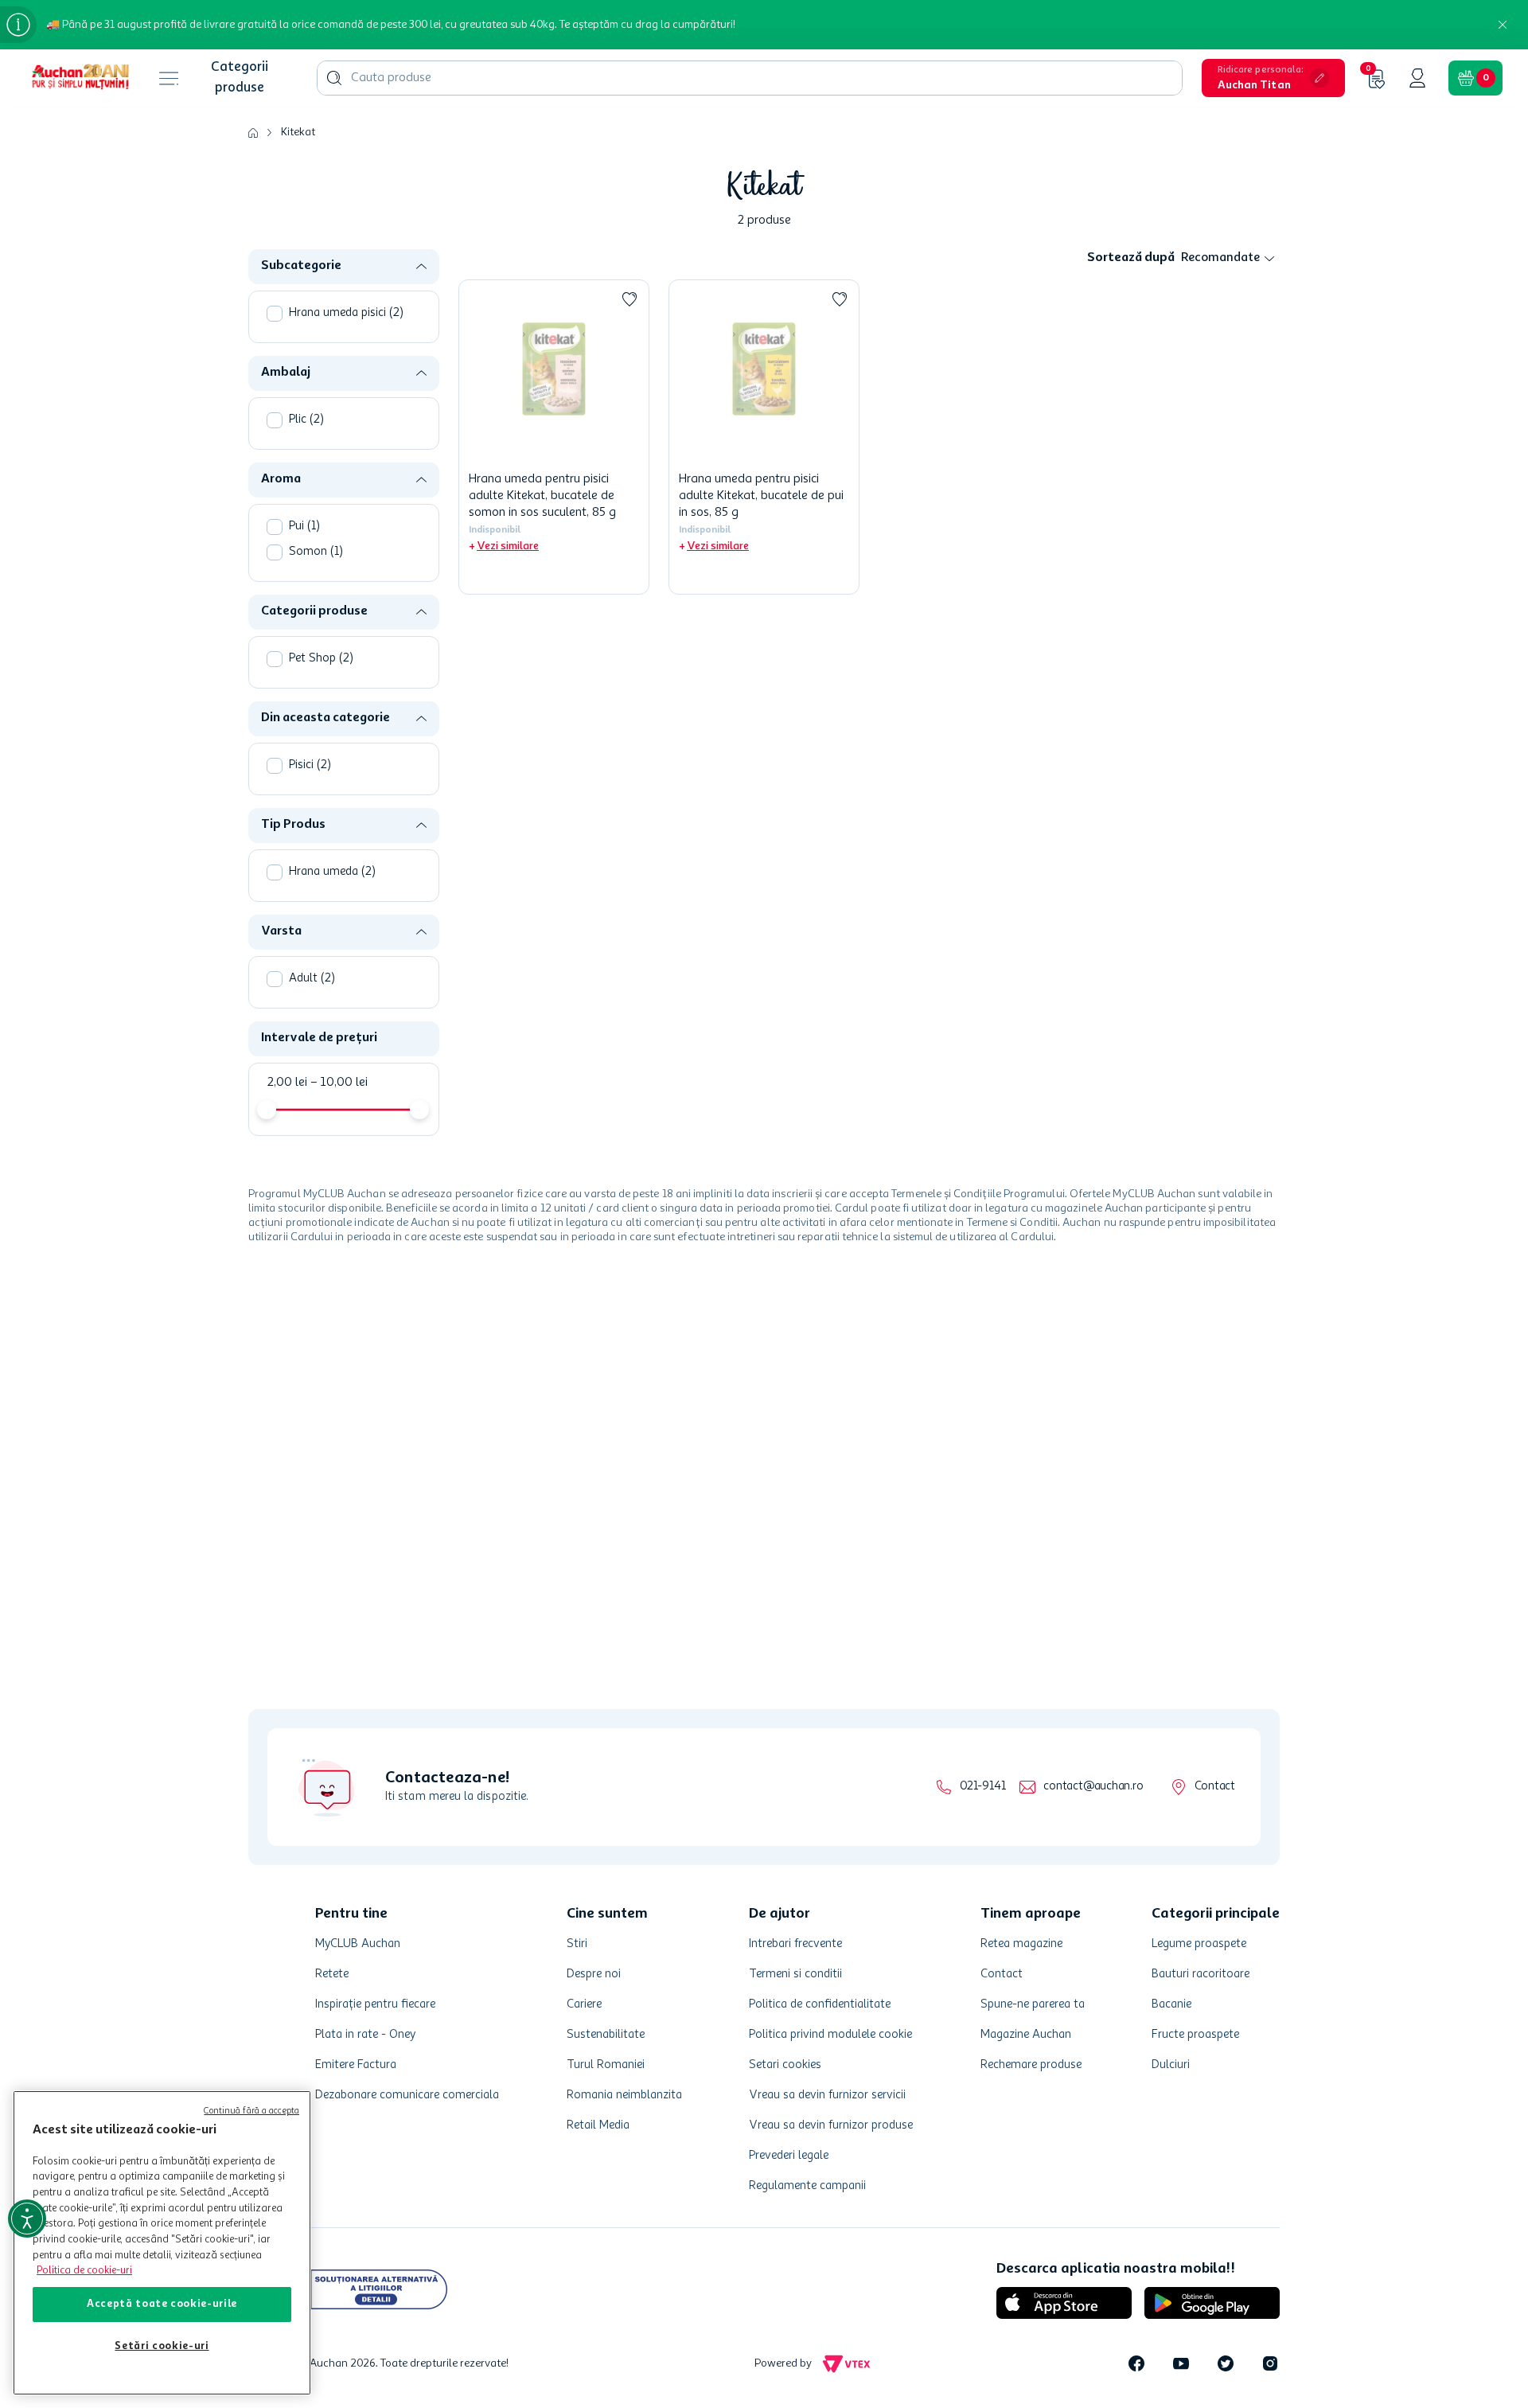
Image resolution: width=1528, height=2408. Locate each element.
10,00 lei (339, 1083)
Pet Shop (321, 659)
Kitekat (298, 132)
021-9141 (982, 1787)
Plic (306, 420)
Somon (316, 552)
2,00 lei (287, 1083)
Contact (1215, 1787)
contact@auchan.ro (1093, 1787)
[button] (1273, 78)
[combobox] (750, 78)
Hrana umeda (332, 872)
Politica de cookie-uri (84, 2271)
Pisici (310, 765)
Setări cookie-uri (162, 2346)
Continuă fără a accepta (251, 2111)
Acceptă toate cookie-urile (162, 2304)
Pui (304, 527)
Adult (312, 979)
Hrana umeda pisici (346, 313)
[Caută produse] (334, 78)
